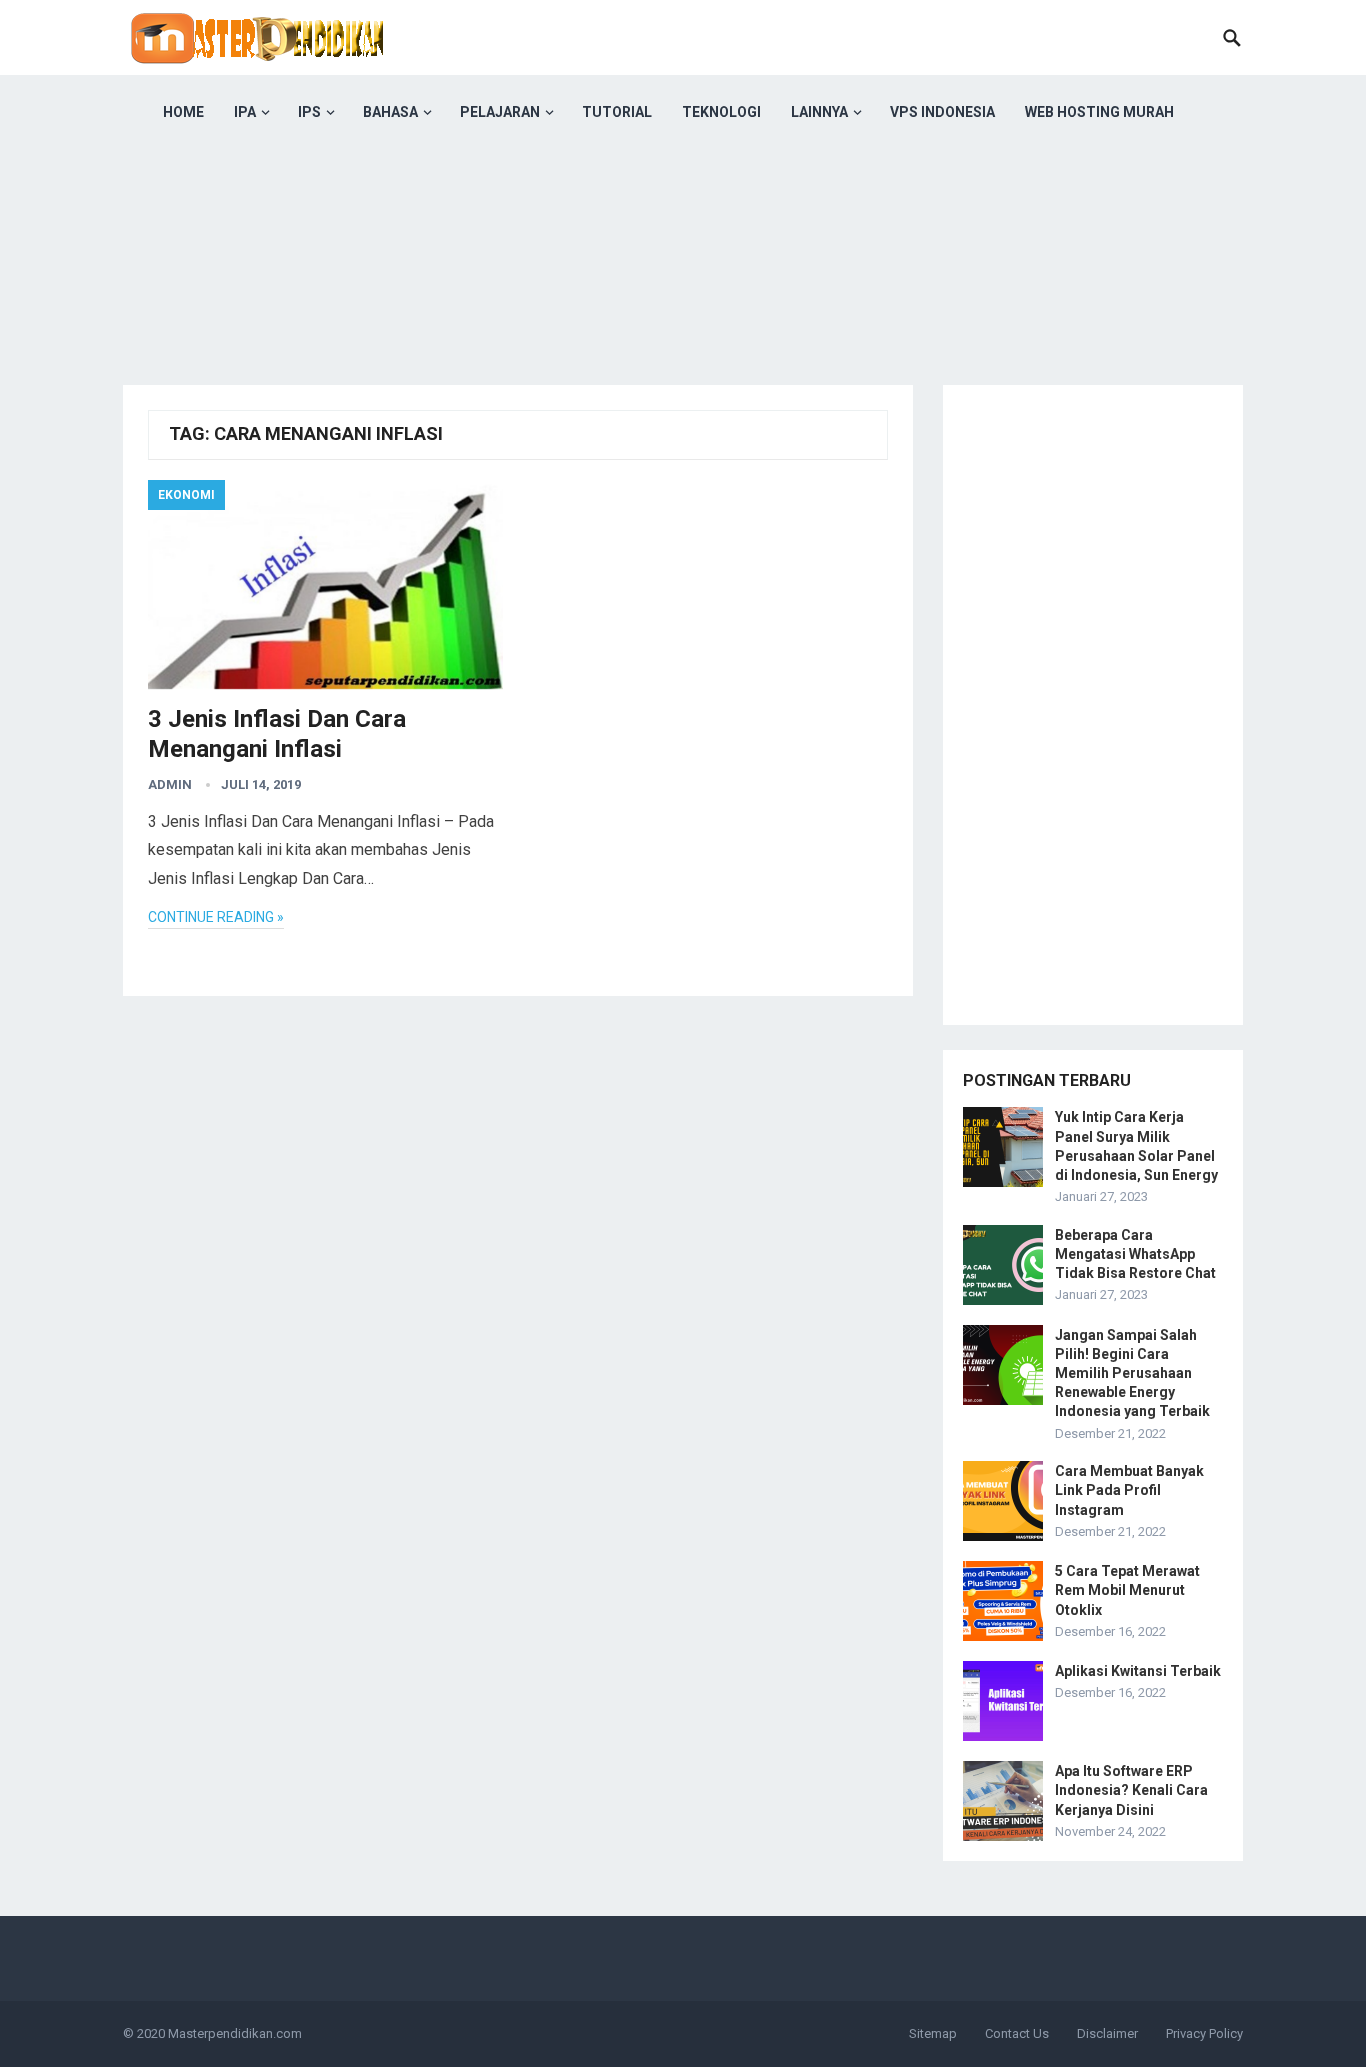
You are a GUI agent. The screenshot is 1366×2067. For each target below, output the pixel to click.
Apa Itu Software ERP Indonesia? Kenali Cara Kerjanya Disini (1131, 1790)
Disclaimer (1107, 2033)
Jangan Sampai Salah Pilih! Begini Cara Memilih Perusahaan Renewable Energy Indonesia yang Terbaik (1132, 1373)
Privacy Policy (1204, 2033)
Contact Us (1017, 2033)
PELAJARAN (500, 112)
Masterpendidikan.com (235, 2033)
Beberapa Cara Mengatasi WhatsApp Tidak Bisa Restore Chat (1135, 1254)
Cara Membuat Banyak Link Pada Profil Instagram (1129, 1490)
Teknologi (721, 112)
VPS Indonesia (942, 112)
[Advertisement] (683, 290)
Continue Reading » (216, 917)
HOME (183, 112)
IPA (245, 112)
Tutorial (617, 112)
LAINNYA (819, 112)
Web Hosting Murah (1099, 112)
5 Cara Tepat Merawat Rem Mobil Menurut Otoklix (1127, 1590)
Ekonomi (186, 495)
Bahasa (390, 112)
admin (170, 784)
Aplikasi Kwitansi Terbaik (1138, 1671)
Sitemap (933, 2033)
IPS (309, 112)
